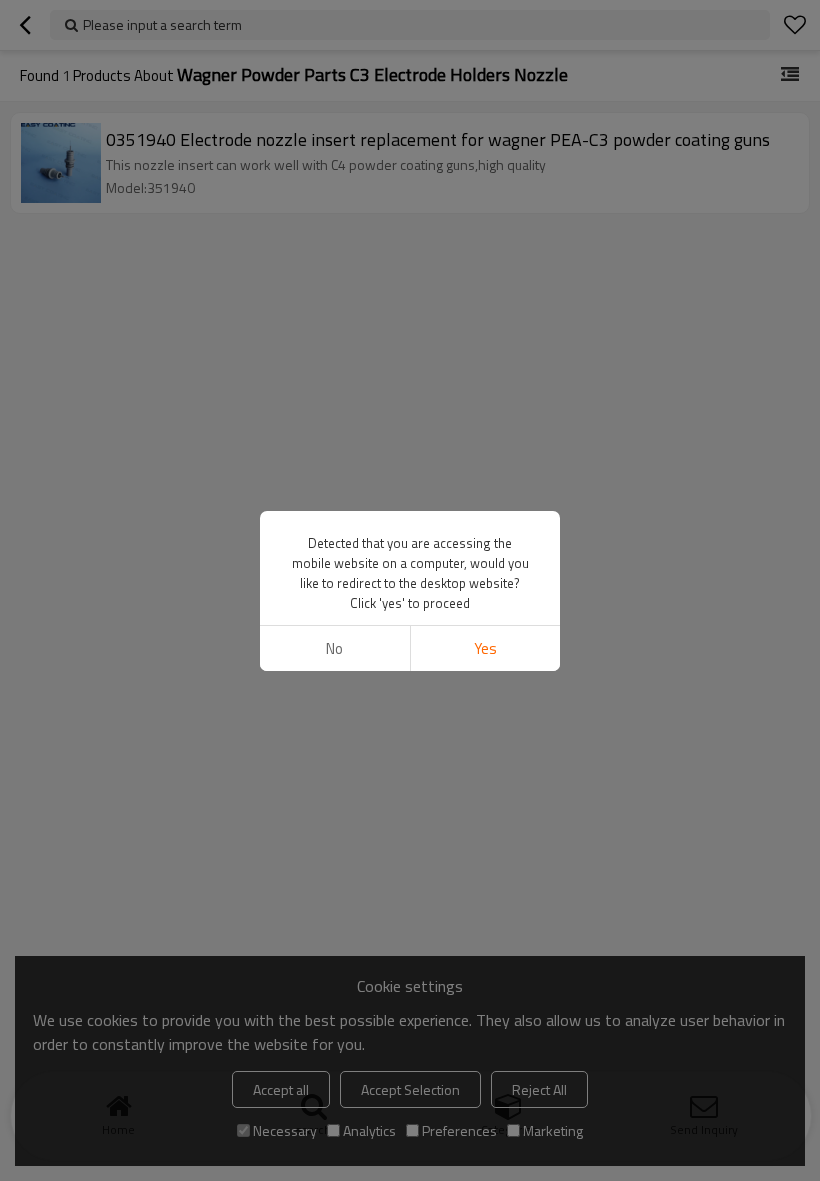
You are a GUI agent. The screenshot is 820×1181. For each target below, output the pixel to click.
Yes (485, 648)
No (334, 648)
